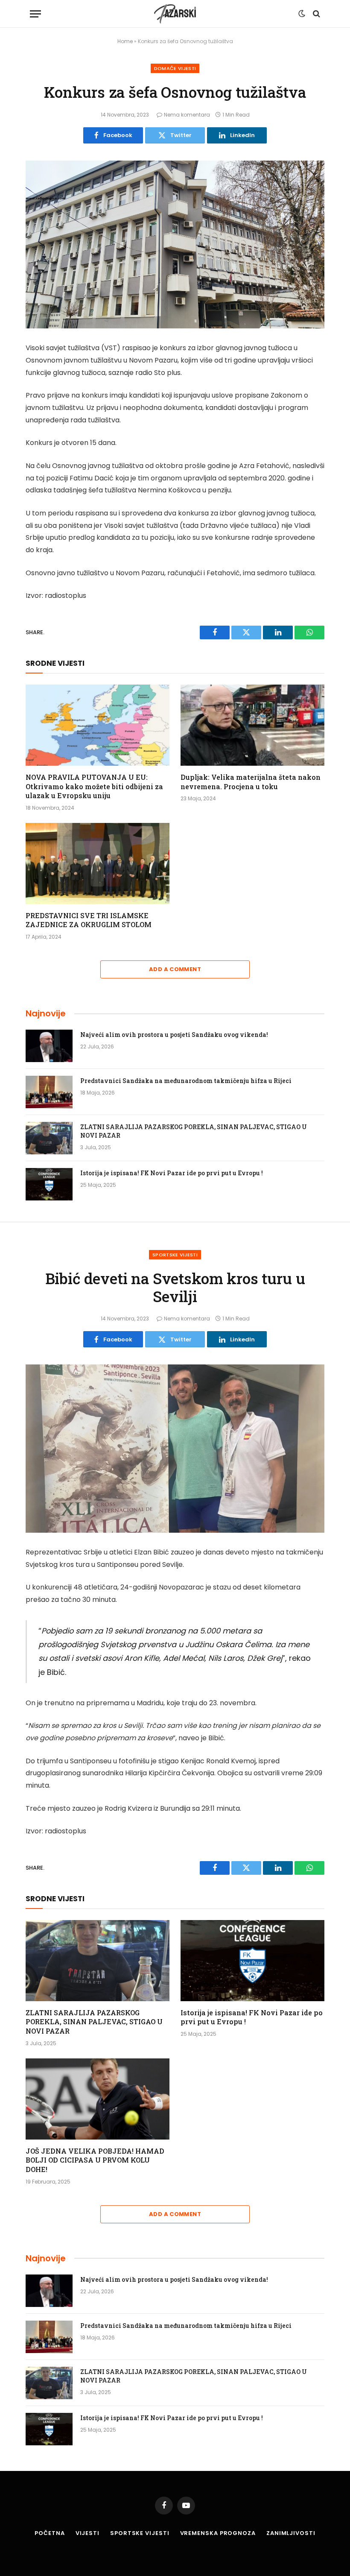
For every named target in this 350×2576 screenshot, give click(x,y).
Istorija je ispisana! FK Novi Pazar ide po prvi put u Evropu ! (172, 1173)
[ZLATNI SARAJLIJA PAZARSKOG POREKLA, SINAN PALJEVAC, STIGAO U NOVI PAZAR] (49, 1138)
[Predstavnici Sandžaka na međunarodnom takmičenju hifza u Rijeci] (49, 1092)
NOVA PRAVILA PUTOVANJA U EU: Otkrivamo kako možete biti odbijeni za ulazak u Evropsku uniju (94, 786)
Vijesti (87, 2533)
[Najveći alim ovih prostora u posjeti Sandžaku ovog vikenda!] (49, 1046)
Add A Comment (175, 969)
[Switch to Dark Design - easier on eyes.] (302, 14)
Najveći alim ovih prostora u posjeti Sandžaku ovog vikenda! (174, 1035)
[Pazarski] (175, 14)
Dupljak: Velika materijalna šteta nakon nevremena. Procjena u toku (251, 782)
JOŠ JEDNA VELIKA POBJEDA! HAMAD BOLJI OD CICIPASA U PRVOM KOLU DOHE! (95, 2160)
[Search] (316, 14)
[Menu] (35, 14)
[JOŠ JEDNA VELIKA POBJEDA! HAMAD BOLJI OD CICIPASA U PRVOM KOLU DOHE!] (98, 2099)
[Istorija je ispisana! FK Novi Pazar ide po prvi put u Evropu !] (49, 1184)
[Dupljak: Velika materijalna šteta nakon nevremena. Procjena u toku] (252, 725)
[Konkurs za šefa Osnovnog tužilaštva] (175, 245)
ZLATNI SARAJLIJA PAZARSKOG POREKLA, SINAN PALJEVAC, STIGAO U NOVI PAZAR (194, 1131)
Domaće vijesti (175, 68)
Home (125, 41)
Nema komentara (187, 115)
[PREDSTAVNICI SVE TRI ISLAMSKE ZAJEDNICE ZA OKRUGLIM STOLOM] (98, 864)
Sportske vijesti (175, 1255)
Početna (50, 2533)
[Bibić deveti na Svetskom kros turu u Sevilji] (175, 1449)
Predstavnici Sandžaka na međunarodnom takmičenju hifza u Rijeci (186, 1081)
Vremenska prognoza (218, 2533)
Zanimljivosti (291, 2533)
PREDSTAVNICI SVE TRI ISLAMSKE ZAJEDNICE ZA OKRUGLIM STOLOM (89, 920)
